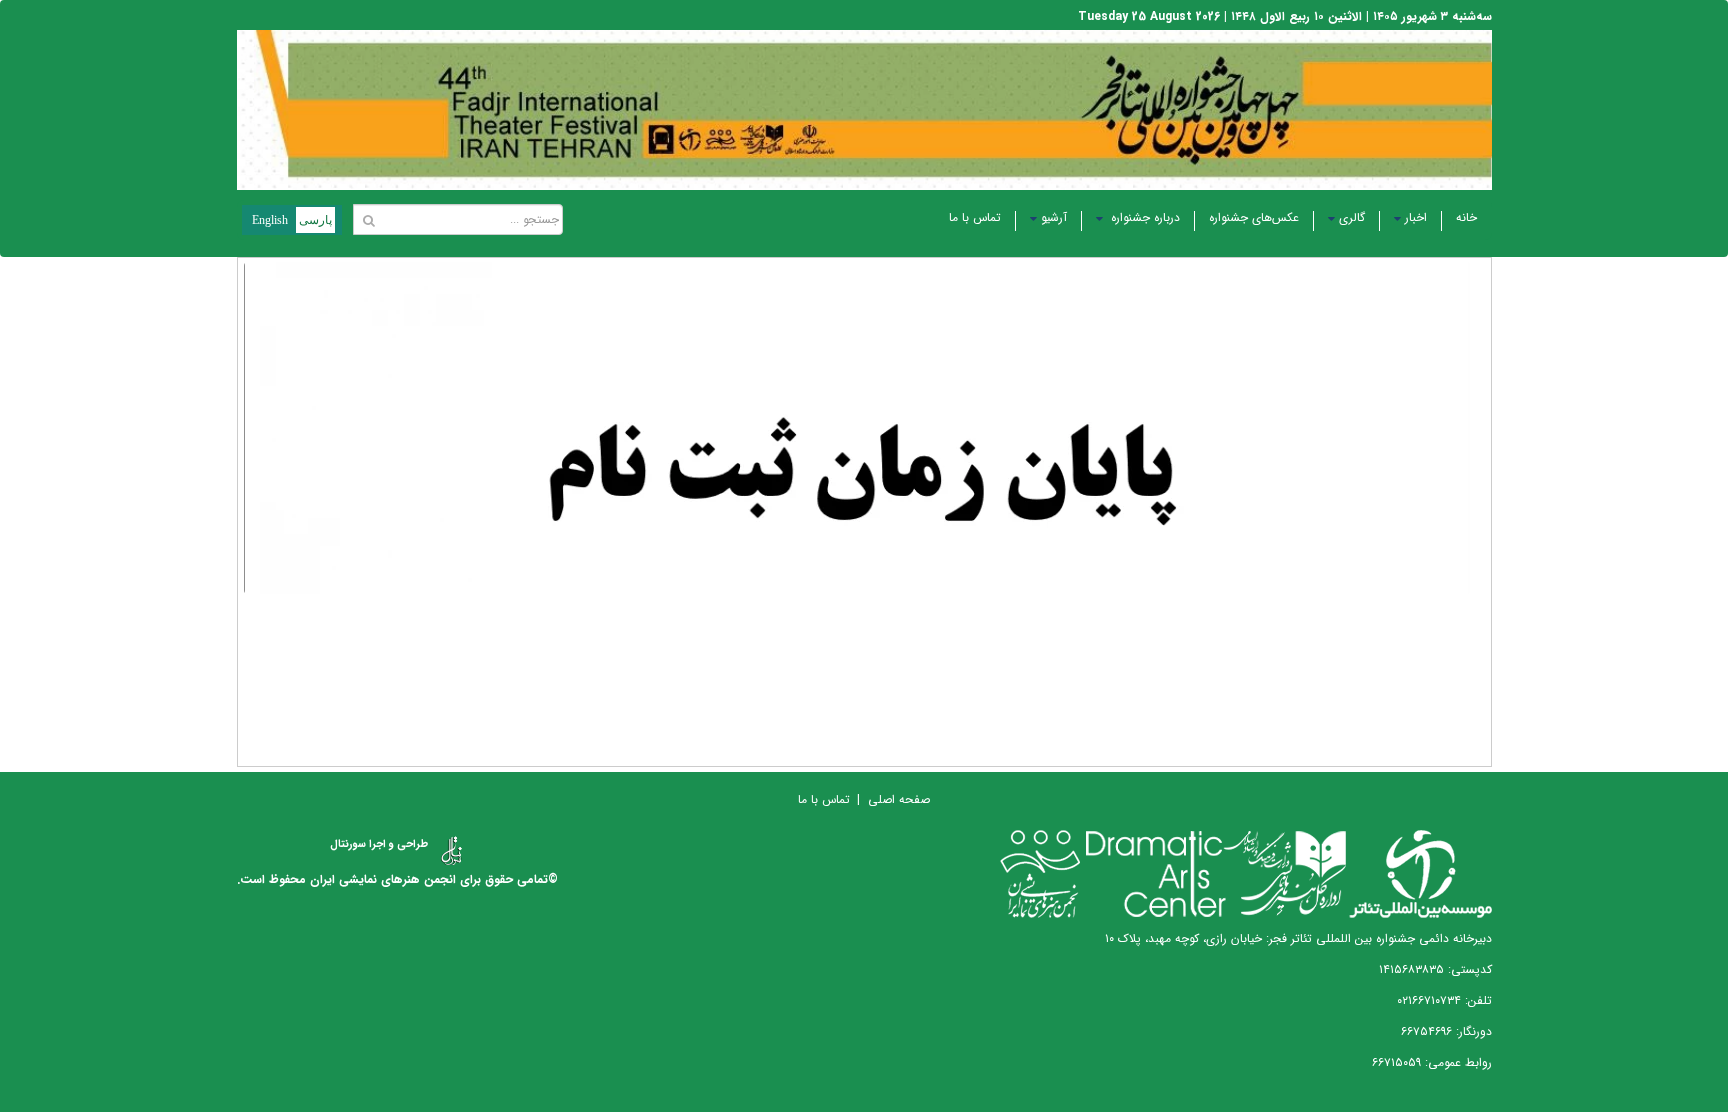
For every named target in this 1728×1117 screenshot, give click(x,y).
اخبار (1416, 217)
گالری (1352, 217)
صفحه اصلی (899, 799)
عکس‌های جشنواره (1254, 217)
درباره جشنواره (1143, 217)
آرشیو (1054, 217)
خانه (1466, 217)
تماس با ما (975, 217)
